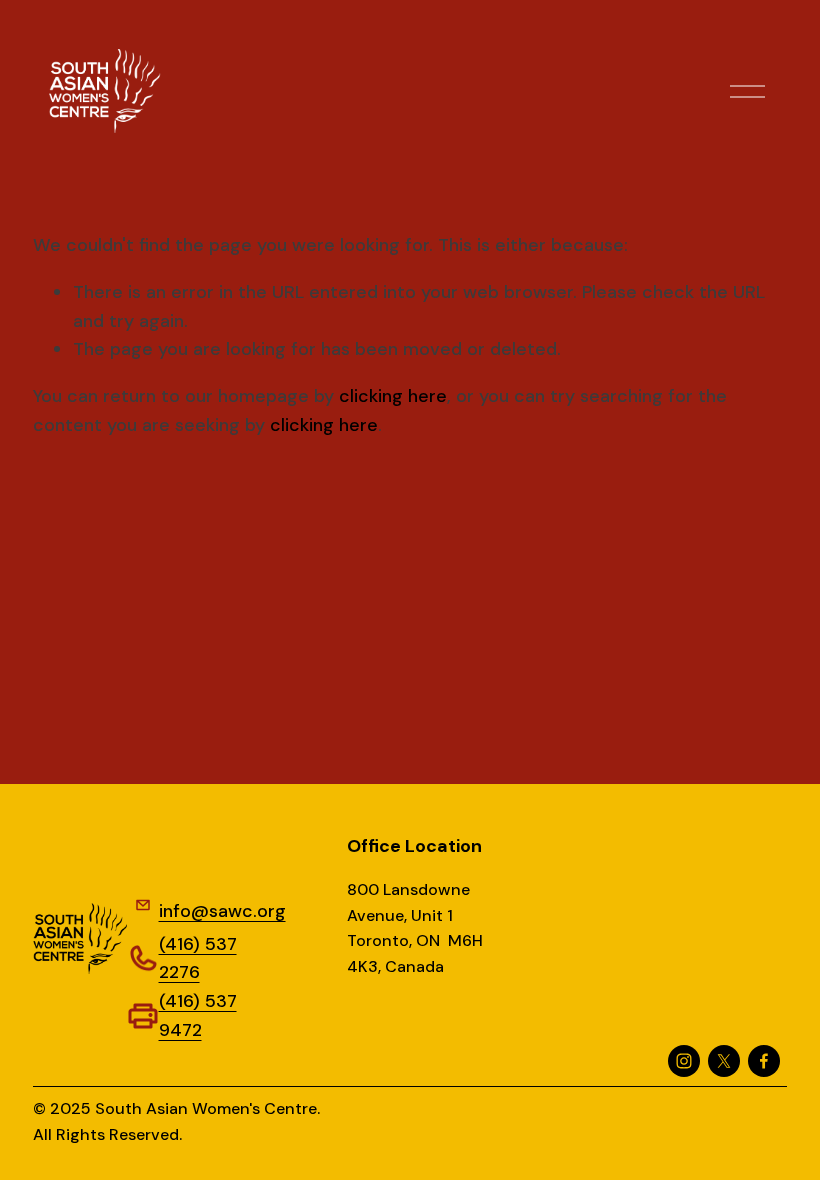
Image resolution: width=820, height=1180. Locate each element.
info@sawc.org (222, 911)
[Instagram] (684, 1061)
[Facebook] (764, 1061)
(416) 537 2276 (198, 958)
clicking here (393, 396)
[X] (724, 1061)
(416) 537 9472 (198, 1015)
